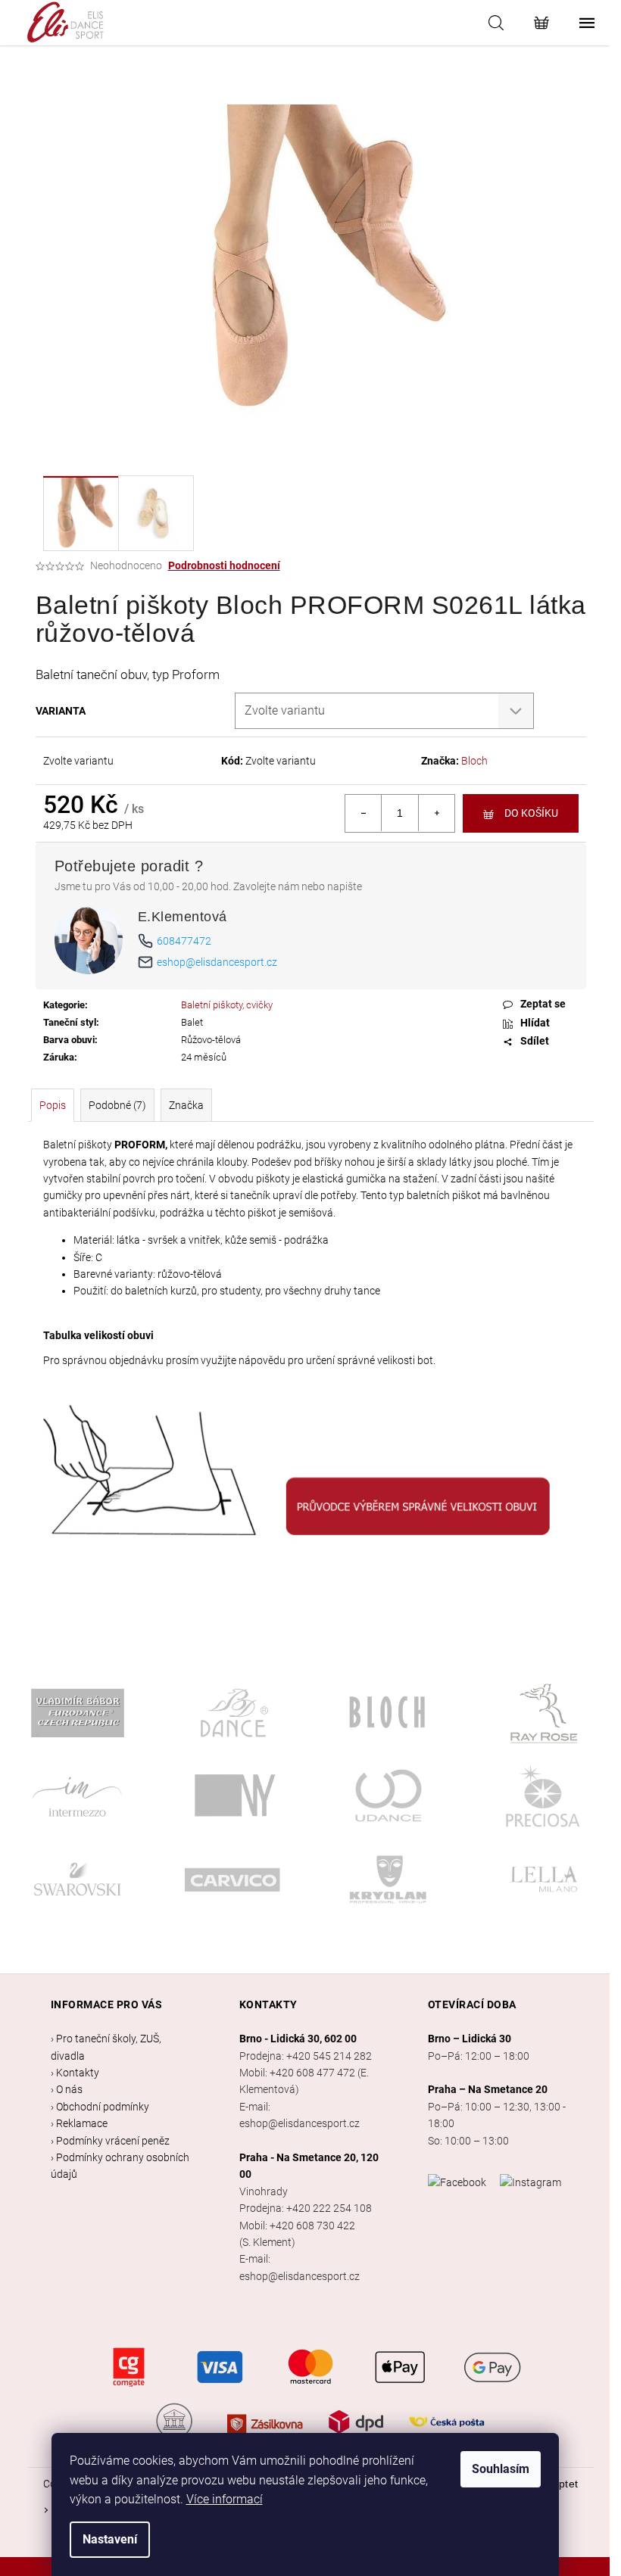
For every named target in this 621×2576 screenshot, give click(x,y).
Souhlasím (501, 2469)
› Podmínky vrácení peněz (110, 2141)
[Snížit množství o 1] (364, 813)
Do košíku (531, 813)
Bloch (474, 761)
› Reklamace (79, 2123)
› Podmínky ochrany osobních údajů (120, 2166)
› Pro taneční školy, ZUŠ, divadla (106, 2047)
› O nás (67, 2089)
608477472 (184, 941)
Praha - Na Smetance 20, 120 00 (309, 2166)
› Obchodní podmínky (100, 2107)
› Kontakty (75, 2073)
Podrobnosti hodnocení (224, 565)
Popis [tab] (53, 1105)
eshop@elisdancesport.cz (217, 962)
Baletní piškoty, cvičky (227, 1005)
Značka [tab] (186, 1105)
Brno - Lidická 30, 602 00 (298, 2039)
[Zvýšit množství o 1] (436, 813)
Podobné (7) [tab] (117, 1105)
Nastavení (110, 2539)
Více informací (225, 2499)
